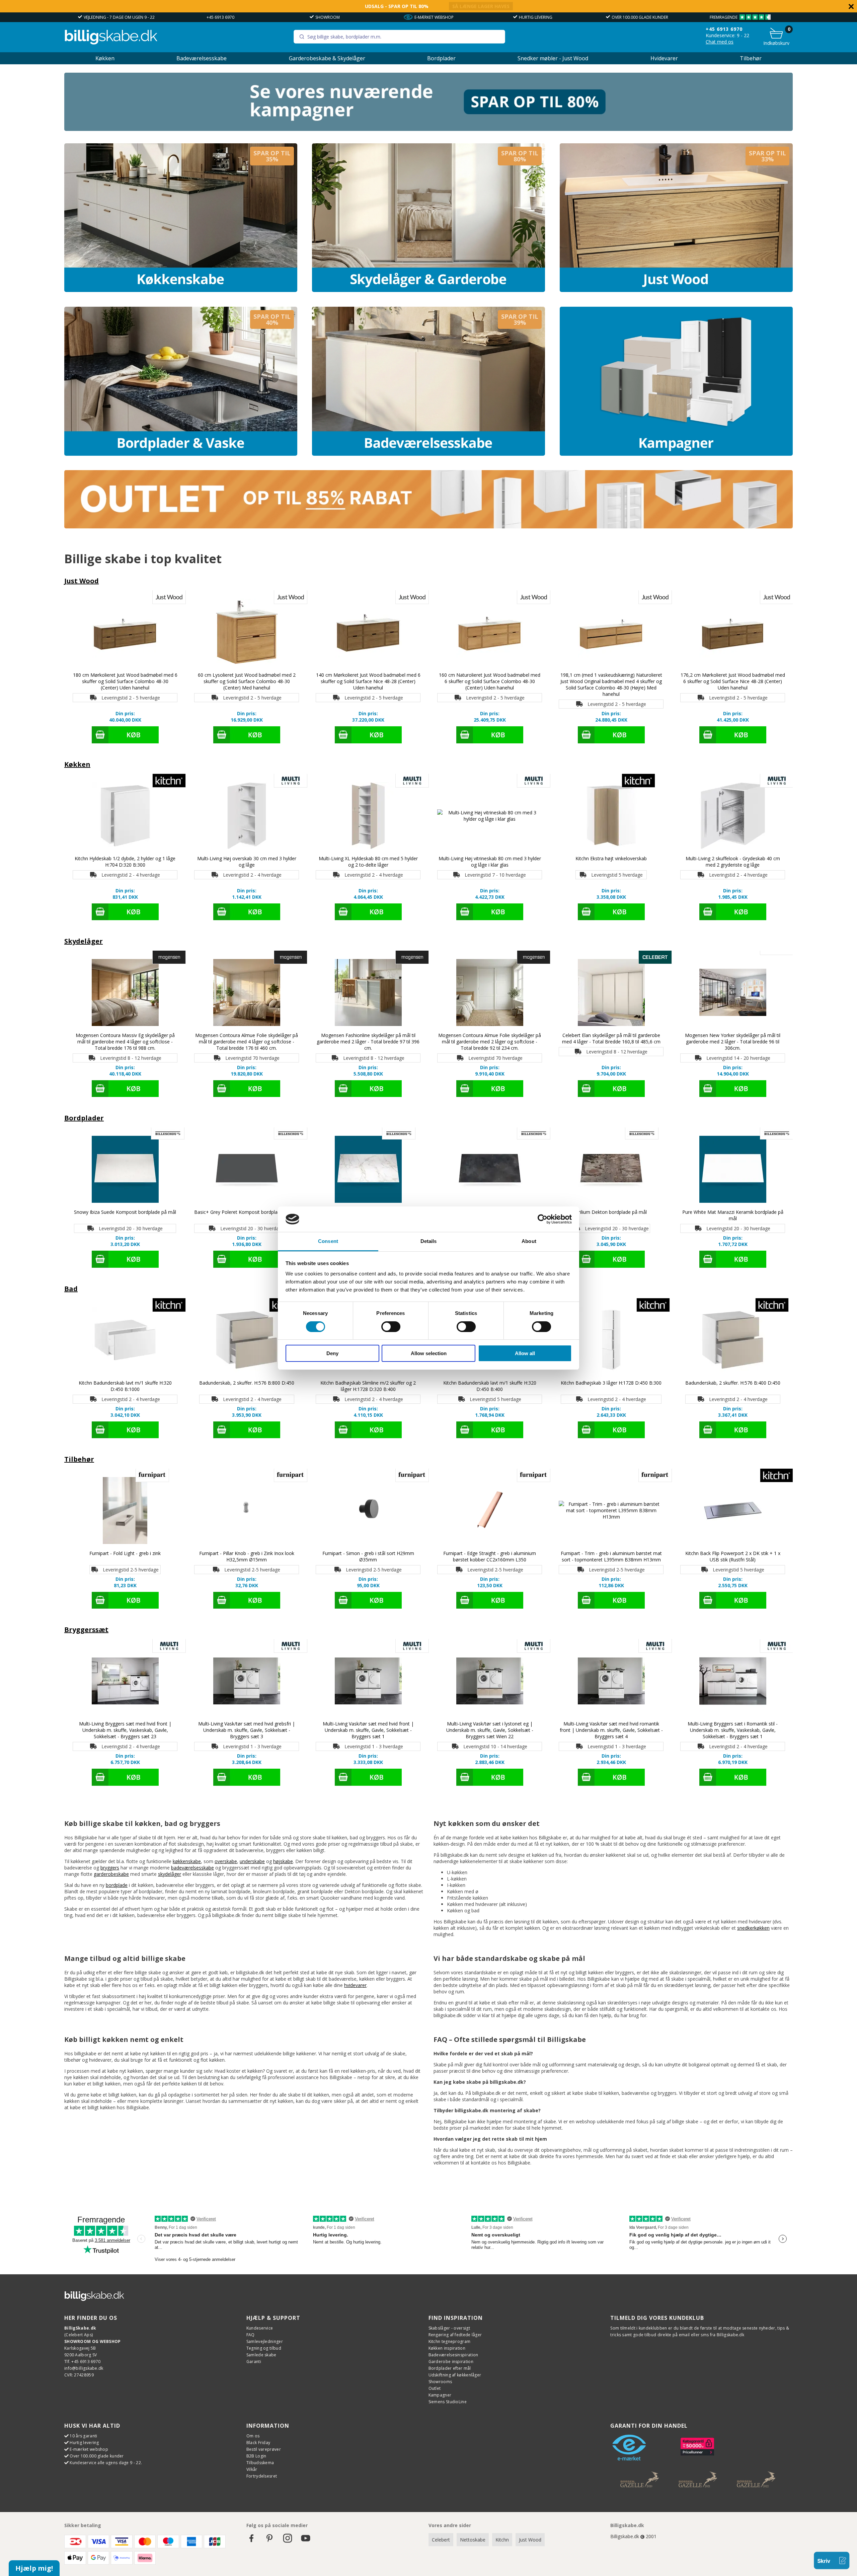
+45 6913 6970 (220, 17)
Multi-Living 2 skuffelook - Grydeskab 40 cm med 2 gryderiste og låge (733, 862)
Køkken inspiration (447, 2348)
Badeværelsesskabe (202, 58)
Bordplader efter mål (450, 2368)
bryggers (110, 1868)
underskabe (252, 1861)
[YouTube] (306, 2541)
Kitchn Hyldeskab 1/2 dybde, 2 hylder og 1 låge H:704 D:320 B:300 (125, 862)
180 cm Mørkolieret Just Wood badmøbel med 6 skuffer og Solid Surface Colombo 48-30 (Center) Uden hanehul (125, 681)
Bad (71, 1289)
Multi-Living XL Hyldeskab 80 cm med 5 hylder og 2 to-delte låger (368, 862)
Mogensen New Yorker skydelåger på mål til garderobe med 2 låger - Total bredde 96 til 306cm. (733, 1042)
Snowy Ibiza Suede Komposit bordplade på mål (125, 1212)
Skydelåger (84, 941)
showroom (328, 17)
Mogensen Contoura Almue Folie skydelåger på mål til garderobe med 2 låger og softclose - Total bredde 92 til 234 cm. (490, 1042)
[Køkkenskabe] (181, 218)
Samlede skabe (261, 2355)
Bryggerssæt (86, 1630)
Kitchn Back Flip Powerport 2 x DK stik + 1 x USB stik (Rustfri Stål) (733, 1556)
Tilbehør (751, 58)
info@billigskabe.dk (84, 2368)
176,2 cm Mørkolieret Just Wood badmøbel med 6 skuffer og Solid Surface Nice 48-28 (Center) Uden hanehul (733, 681)
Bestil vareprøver (264, 2449)
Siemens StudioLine (448, 2402)
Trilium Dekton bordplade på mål (611, 1212)
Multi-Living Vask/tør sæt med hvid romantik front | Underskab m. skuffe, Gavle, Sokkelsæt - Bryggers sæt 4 (611, 1730)
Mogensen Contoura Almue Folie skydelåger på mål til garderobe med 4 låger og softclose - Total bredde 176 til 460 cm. (247, 1042)
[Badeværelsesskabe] (428, 381)
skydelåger (170, 1874)
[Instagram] (288, 2541)
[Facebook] (251, 2541)
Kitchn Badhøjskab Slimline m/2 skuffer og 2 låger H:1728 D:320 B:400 (368, 1386)
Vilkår (252, 2469)
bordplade (117, 1885)
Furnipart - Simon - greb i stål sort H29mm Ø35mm (368, 1556)
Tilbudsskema (260, 2463)
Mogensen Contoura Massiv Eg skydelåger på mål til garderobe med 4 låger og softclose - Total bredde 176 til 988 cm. (125, 1042)
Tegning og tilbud (264, 2348)
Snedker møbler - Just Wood (553, 58)
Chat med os (720, 42)
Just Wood (82, 581)
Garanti (254, 2362)
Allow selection (429, 1353)
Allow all (525, 1353)
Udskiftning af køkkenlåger (455, 2375)
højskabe (283, 1861)
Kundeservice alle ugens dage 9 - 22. (106, 2463)
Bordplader (441, 58)
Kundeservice (260, 2328)
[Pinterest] (269, 2541)
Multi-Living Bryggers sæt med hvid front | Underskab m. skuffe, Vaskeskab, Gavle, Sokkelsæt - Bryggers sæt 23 (125, 1730)
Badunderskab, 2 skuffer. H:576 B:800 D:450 (247, 1383)
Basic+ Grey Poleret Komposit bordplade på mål (247, 1212)
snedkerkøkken (753, 1928)
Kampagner (440, 2395)
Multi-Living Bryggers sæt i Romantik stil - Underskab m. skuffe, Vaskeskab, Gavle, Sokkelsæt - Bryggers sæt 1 (733, 1730)
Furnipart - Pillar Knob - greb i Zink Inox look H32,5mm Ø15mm (247, 1556)
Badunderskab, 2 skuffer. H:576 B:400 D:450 (733, 1383)
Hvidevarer (664, 58)
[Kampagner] (676, 381)
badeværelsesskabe (192, 1868)
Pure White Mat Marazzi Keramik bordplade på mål (733, 1215)
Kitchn (502, 2540)
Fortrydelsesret (262, 2476)
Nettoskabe (473, 2540)
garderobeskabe (111, 1874)
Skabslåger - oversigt (449, 2328)
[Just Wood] (676, 218)
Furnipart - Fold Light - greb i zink (125, 1553)
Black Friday (258, 2443)
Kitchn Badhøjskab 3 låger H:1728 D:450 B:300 (611, 1383)
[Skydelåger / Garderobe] (428, 218)
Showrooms (440, 2382)
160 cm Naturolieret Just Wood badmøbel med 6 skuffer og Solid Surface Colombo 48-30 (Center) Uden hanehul (490, 681)
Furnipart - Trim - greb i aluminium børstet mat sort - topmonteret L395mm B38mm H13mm (611, 1556)
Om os (253, 2436)
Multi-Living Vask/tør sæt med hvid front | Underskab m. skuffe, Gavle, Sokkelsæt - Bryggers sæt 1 (368, 1730)
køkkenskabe (187, 1861)
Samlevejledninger (265, 2341)
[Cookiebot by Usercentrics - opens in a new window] (542, 1219)
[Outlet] (428, 527)
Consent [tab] (328, 1241)
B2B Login (256, 2456)
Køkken (105, 58)
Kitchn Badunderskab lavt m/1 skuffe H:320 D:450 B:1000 (125, 1386)
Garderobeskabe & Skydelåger (327, 58)
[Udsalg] (428, 129)
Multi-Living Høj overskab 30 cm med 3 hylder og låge (247, 862)
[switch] (391, 1327)
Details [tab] (429, 1241)
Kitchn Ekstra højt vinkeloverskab (611, 858)
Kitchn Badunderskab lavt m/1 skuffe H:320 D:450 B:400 (490, 1386)
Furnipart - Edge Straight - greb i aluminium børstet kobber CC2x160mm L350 (490, 1556)
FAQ (251, 2335)
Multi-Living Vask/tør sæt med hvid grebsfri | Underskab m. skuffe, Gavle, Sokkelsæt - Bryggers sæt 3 (247, 1730)
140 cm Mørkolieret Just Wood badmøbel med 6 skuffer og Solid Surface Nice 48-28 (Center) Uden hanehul (368, 681)
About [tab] (529, 1241)
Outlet (435, 2388)
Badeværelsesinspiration (453, 2355)
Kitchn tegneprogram (450, 2341)
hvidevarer (355, 1985)
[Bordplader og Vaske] (181, 381)
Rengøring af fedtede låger (455, 2335)
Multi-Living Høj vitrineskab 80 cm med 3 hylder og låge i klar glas (490, 862)
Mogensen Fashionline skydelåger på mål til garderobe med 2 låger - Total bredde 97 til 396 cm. (368, 1042)
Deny (332, 1353)
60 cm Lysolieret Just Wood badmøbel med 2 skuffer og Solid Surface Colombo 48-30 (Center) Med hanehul (247, 681)
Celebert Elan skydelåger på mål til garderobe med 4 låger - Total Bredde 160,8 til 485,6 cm (611, 1038)
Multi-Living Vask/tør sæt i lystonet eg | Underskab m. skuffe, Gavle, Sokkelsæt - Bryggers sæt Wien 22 (490, 1730)
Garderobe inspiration (451, 2362)
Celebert (441, 2540)
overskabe (226, 1861)
